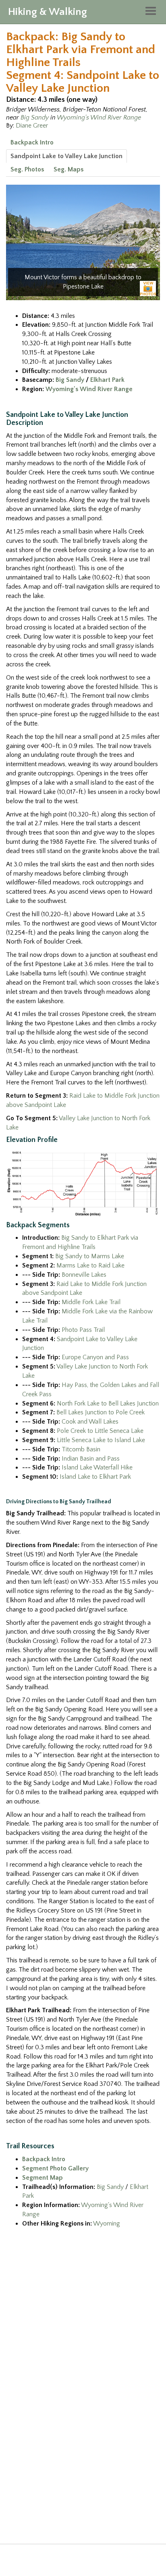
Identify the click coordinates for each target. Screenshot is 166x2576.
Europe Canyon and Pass (95, 1357)
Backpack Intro (32, 142)
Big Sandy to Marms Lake (90, 1256)
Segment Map (43, 2178)
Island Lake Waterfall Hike (97, 1467)
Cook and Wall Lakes (90, 1422)
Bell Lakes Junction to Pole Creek (101, 1412)
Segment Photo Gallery (55, 2168)
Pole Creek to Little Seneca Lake (100, 1431)
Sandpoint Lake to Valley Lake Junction (66, 156)
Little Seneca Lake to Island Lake (101, 1440)
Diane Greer (32, 126)
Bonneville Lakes (84, 1275)
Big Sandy (35, 117)
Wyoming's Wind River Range (99, 117)
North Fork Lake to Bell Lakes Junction (108, 1403)
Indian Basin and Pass (91, 1459)
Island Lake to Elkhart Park (95, 1477)
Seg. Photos (27, 169)
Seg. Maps (68, 169)
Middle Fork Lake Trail (91, 1302)
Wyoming (107, 2224)
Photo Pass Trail (83, 1330)
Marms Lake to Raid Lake (90, 1265)
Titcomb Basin (81, 1449)
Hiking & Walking (48, 12)
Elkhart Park (107, 380)
